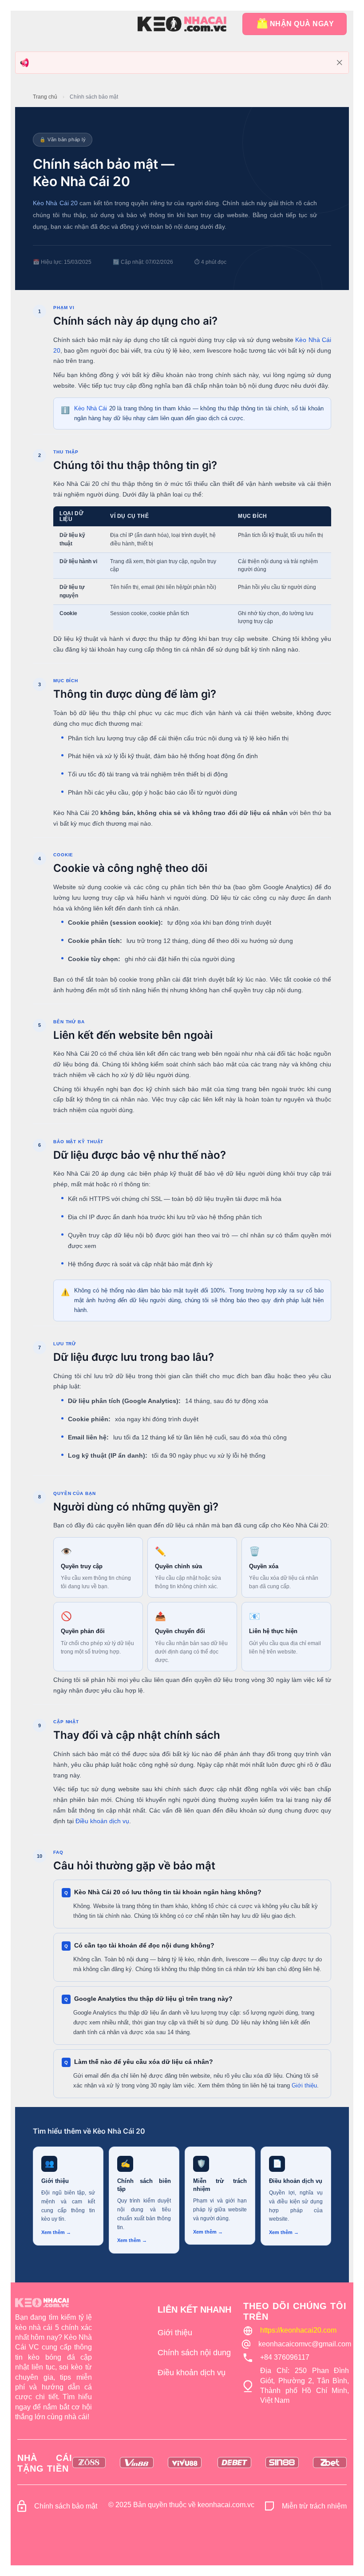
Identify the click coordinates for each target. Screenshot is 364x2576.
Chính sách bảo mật (66, 2506)
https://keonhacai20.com (298, 2330)
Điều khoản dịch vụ (102, 1821)
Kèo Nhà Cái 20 (55, 203)
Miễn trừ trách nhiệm (314, 2506)
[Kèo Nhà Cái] (182, 24)
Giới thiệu (304, 2085)
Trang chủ (45, 97)
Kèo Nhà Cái (91, 408)
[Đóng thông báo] (340, 63)
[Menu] (24, 24)
